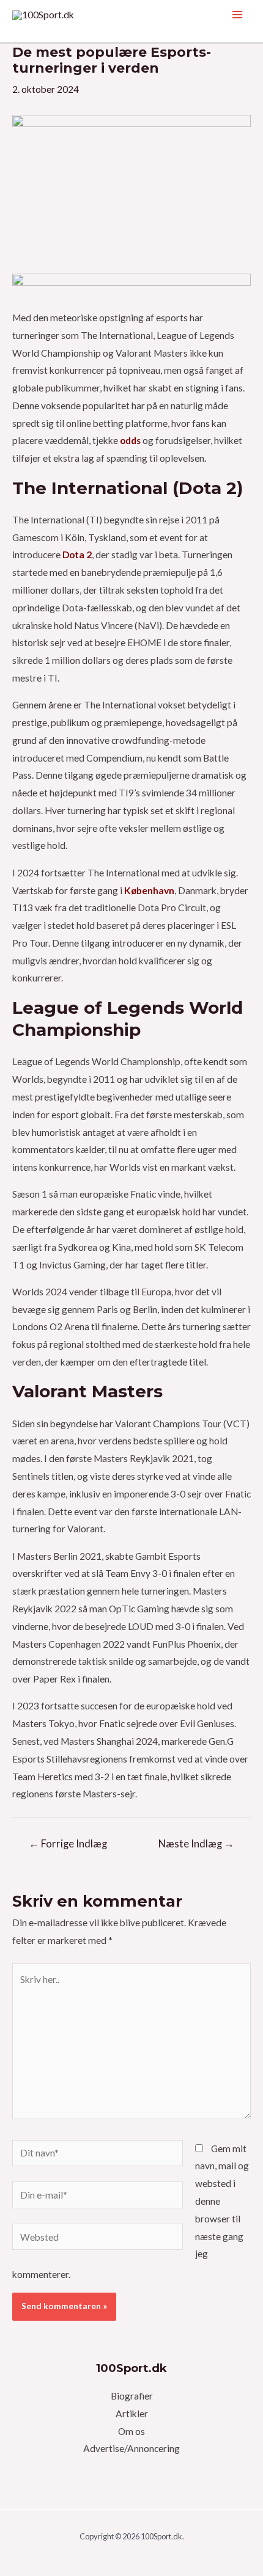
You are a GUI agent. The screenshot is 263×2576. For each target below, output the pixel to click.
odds (130, 440)
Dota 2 (77, 555)
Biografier (132, 2396)
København (149, 890)
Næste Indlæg (196, 1844)
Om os (131, 2431)
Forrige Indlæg (68, 1844)
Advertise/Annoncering (131, 2448)
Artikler (132, 2414)
